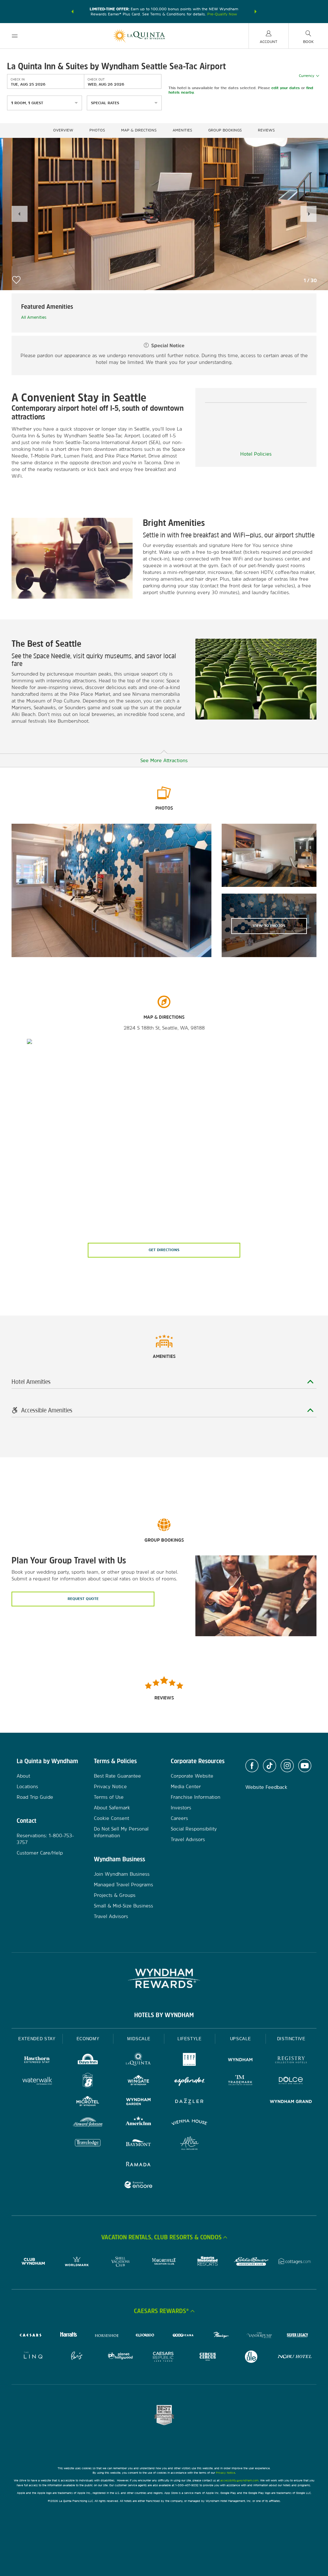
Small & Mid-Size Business (123, 1906)
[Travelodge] (88, 2144)
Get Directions (164, 1250)
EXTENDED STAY (37, 2039)
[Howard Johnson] (88, 2123)
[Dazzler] (189, 2102)
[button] (72, 12)
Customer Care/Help (40, 1853)
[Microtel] (88, 2102)
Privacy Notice (110, 1786)
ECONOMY (88, 2039)
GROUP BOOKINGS (225, 130)
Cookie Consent (111, 1818)
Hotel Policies (256, 454)
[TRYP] (189, 2061)
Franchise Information (196, 1797)
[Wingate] (139, 2081)
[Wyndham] (240, 2061)
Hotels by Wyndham (164, 2015)
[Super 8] (88, 2081)
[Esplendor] (189, 2081)
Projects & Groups (115, 1895)
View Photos (269, 926)
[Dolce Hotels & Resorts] (291, 2081)
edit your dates (286, 88)
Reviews (266, 130)
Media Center (186, 1786)
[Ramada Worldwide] (139, 2165)
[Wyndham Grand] (291, 2102)
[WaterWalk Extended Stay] (37, 2081)
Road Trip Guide (35, 1797)
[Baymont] (139, 2144)
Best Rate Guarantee (117, 1776)
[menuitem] (15, 36)
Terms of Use (109, 1797)
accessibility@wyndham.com (239, 2480)
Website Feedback (266, 1787)
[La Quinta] (139, 2061)
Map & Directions (139, 130)
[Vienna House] (189, 2123)
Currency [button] (307, 76)
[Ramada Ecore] (139, 2186)
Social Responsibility (194, 1829)
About (23, 1776)
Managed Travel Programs (123, 1885)
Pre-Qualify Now (222, 14)
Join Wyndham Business (122, 1874)
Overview (63, 130)
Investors (181, 1808)
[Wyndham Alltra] (189, 2144)
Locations (27, 1786)
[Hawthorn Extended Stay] (37, 2061)
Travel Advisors (111, 1916)
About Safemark (112, 1808)
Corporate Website (192, 1776)
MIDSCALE (139, 2039)
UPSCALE (241, 2039)
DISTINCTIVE (291, 2039)
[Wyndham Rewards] (164, 1978)
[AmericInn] (139, 2123)
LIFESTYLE (190, 2039)
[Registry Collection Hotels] (291, 2061)
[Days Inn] (88, 2061)
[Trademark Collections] (240, 2081)
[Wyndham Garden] (139, 2102)
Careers (179, 1818)
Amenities (182, 130)
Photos (97, 130)
